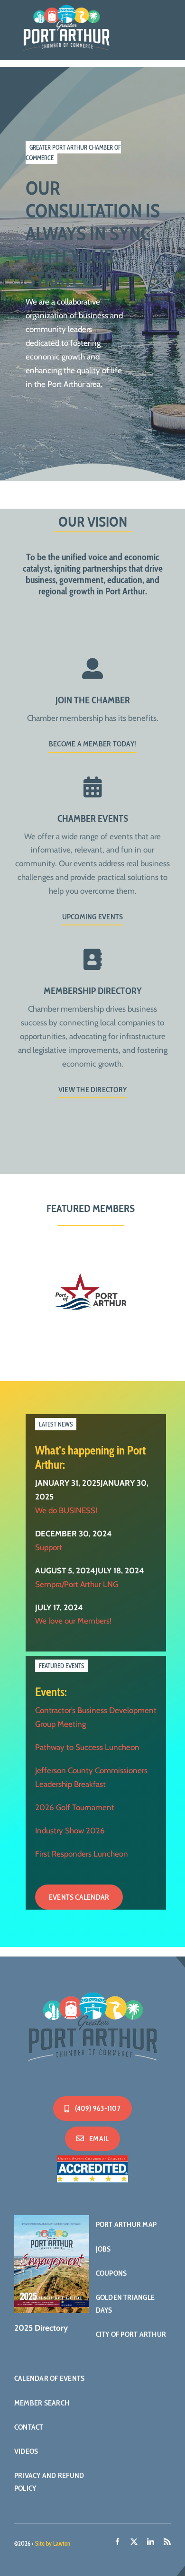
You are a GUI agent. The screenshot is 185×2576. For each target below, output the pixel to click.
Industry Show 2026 (70, 1831)
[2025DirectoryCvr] (52, 2219)
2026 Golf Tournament (75, 1807)
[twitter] (134, 2542)
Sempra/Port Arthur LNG (77, 1584)
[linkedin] (151, 2542)
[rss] (167, 2542)
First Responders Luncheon (82, 1854)
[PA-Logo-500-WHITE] (92, 1989)
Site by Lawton (53, 2543)
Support (49, 1547)
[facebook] (117, 2542)
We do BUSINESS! (66, 1510)
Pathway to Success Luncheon (88, 1747)
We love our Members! (73, 1621)
